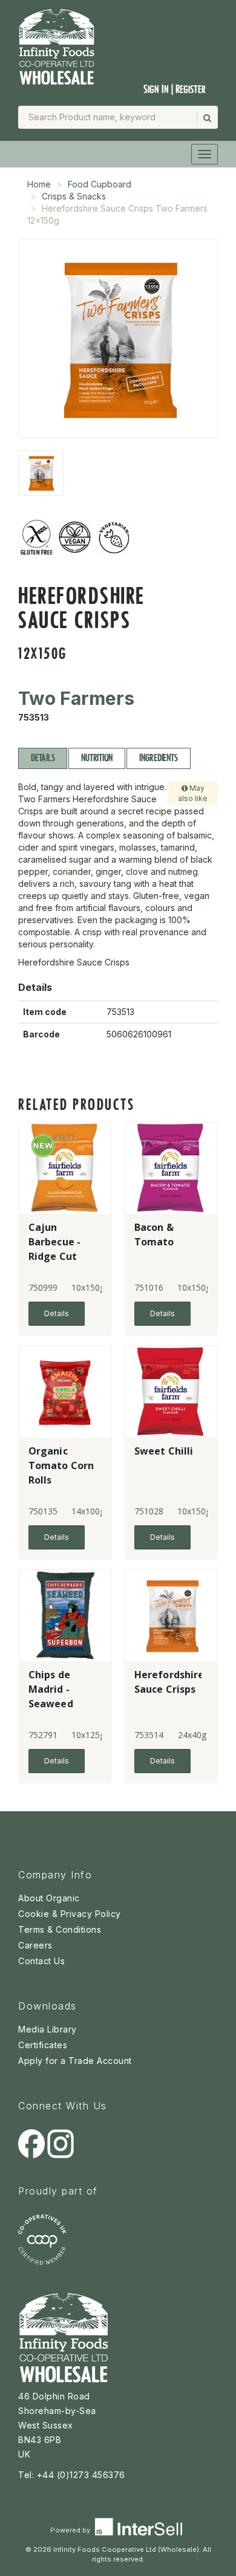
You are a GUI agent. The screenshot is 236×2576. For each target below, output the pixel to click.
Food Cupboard (100, 184)
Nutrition (97, 758)
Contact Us (41, 1961)
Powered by (71, 2530)
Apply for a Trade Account (75, 2061)
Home (39, 184)
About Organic (49, 1898)
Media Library (48, 2029)
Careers (35, 1945)
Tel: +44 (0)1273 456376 (72, 2475)
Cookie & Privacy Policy (70, 1914)
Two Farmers (76, 698)
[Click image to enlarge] (118, 339)
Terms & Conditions (60, 1929)
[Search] (206, 118)
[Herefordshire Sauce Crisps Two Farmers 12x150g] (41, 473)
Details (43, 758)
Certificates (43, 2045)
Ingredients (158, 758)
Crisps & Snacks (74, 196)
